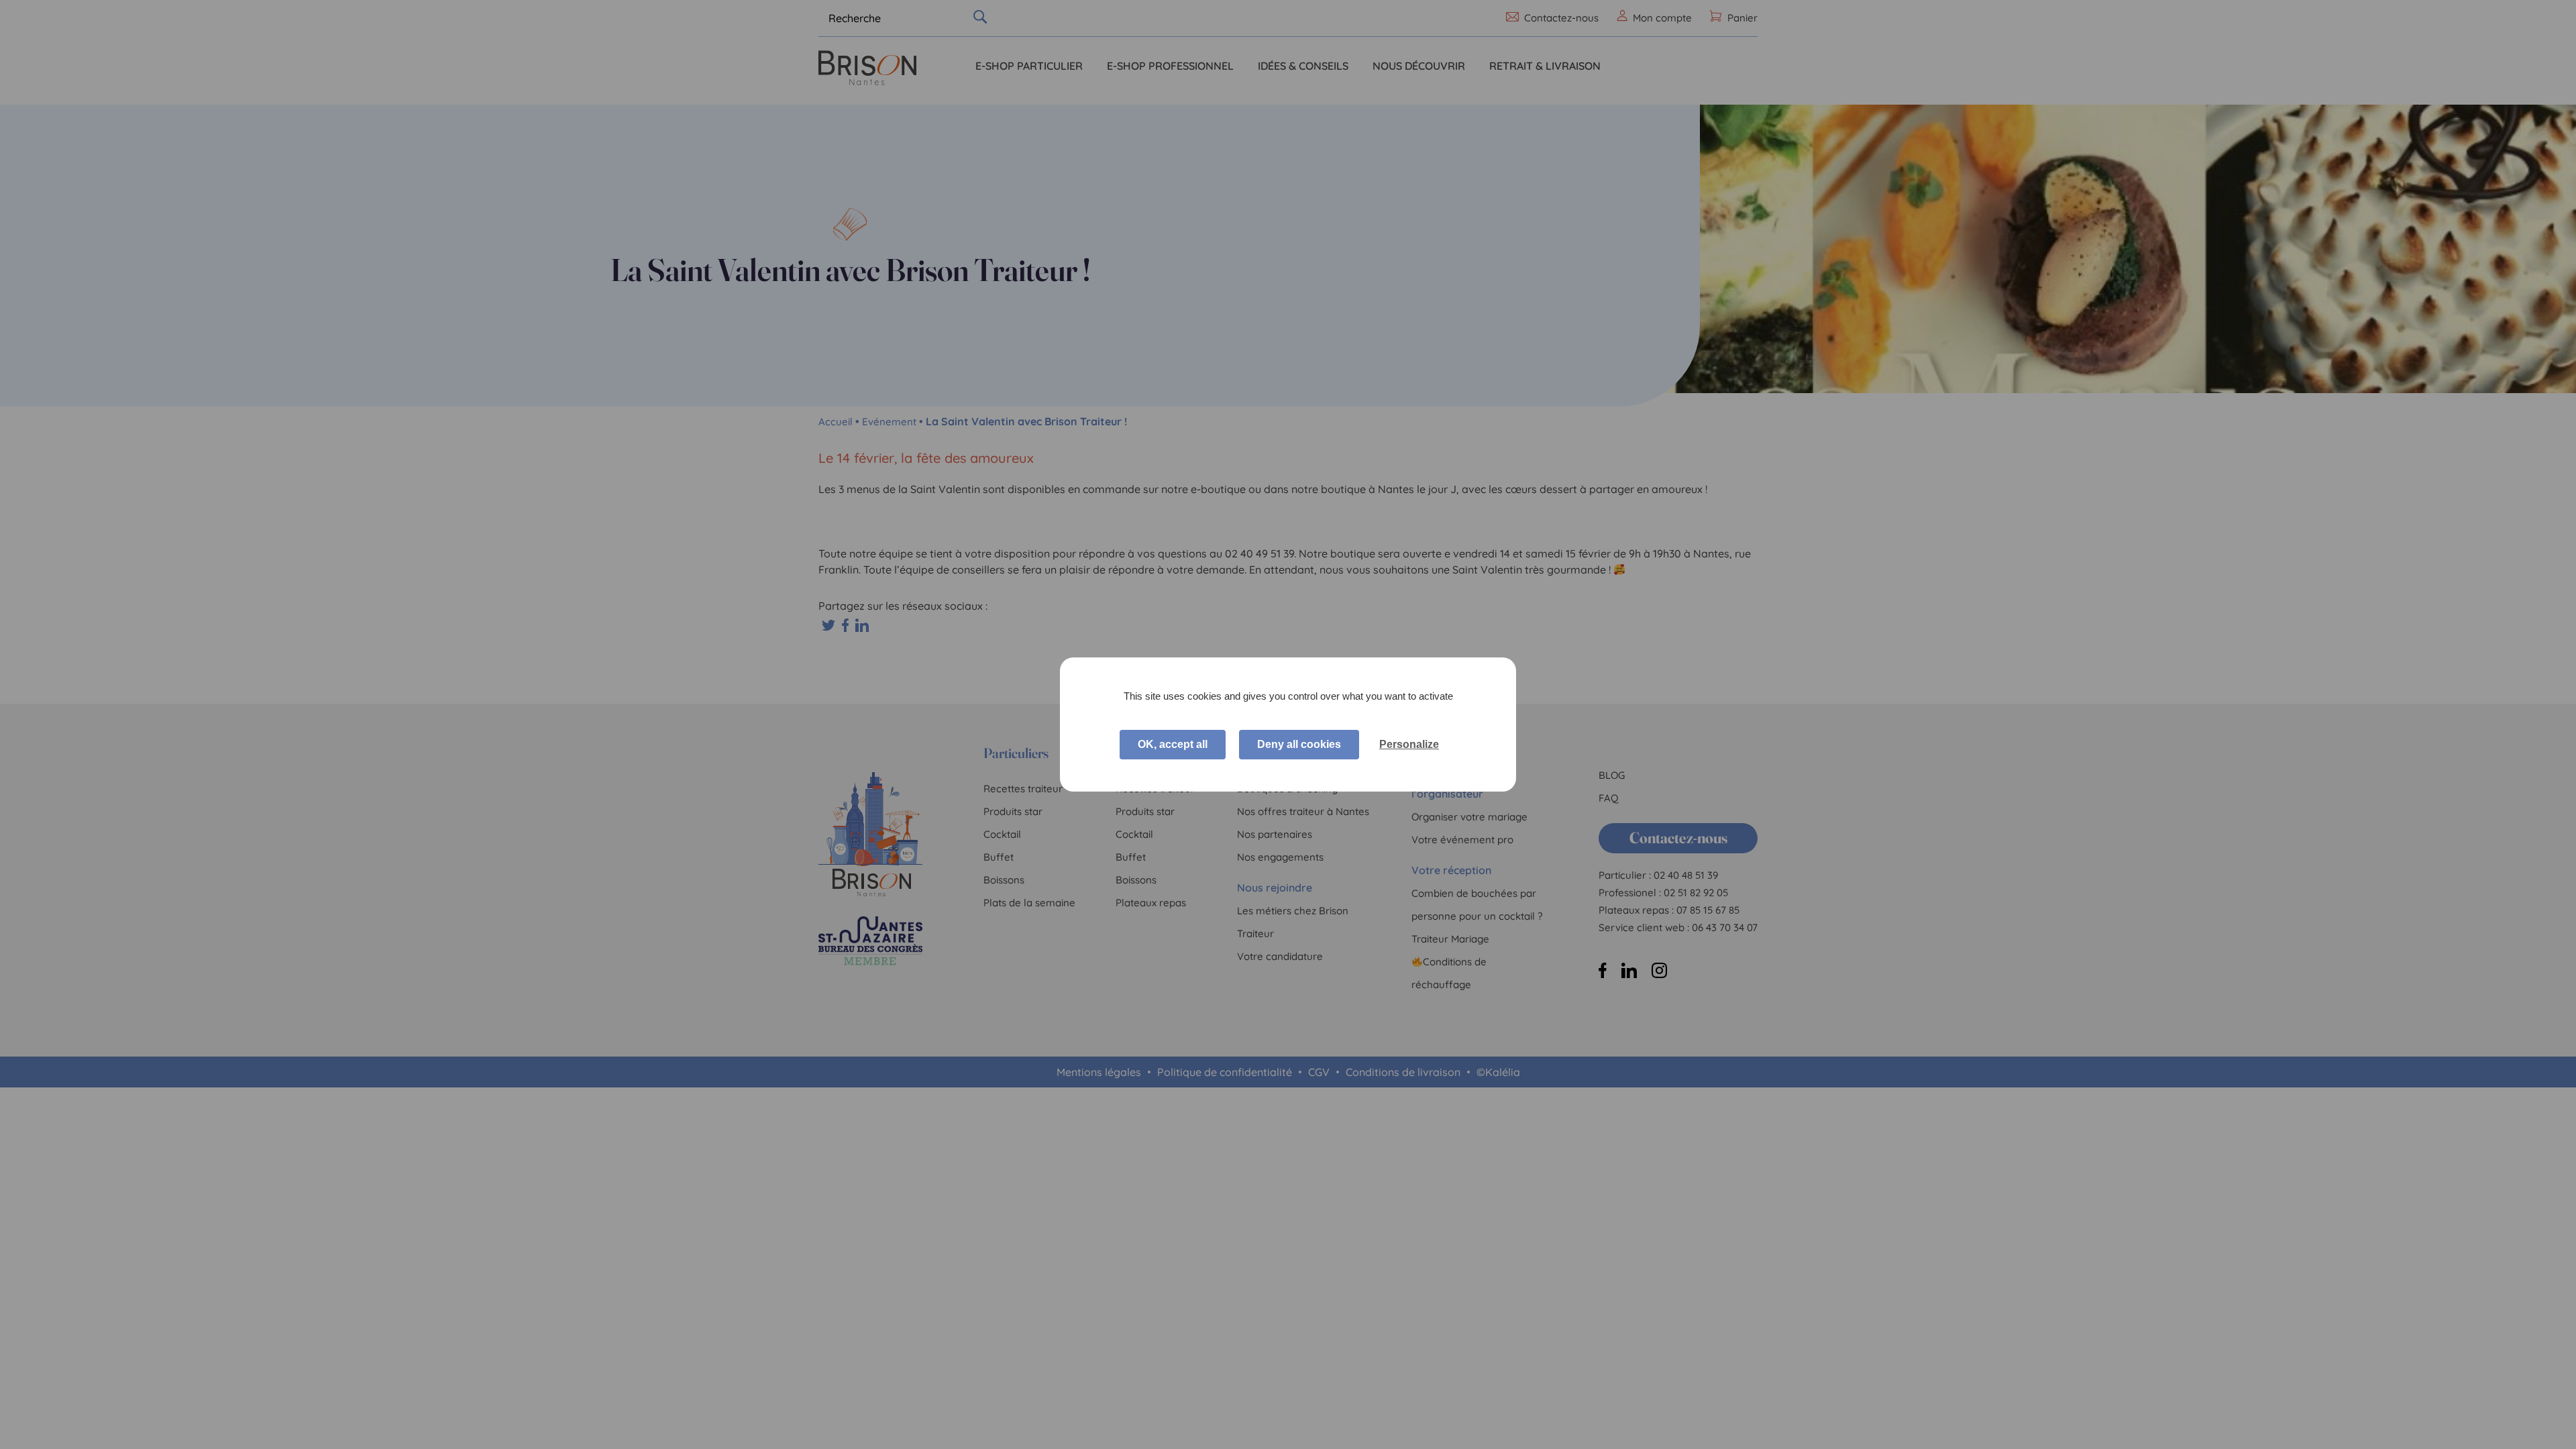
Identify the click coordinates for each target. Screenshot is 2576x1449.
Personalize (1409, 744)
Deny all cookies (1299, 744)
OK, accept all (1173, 744)
